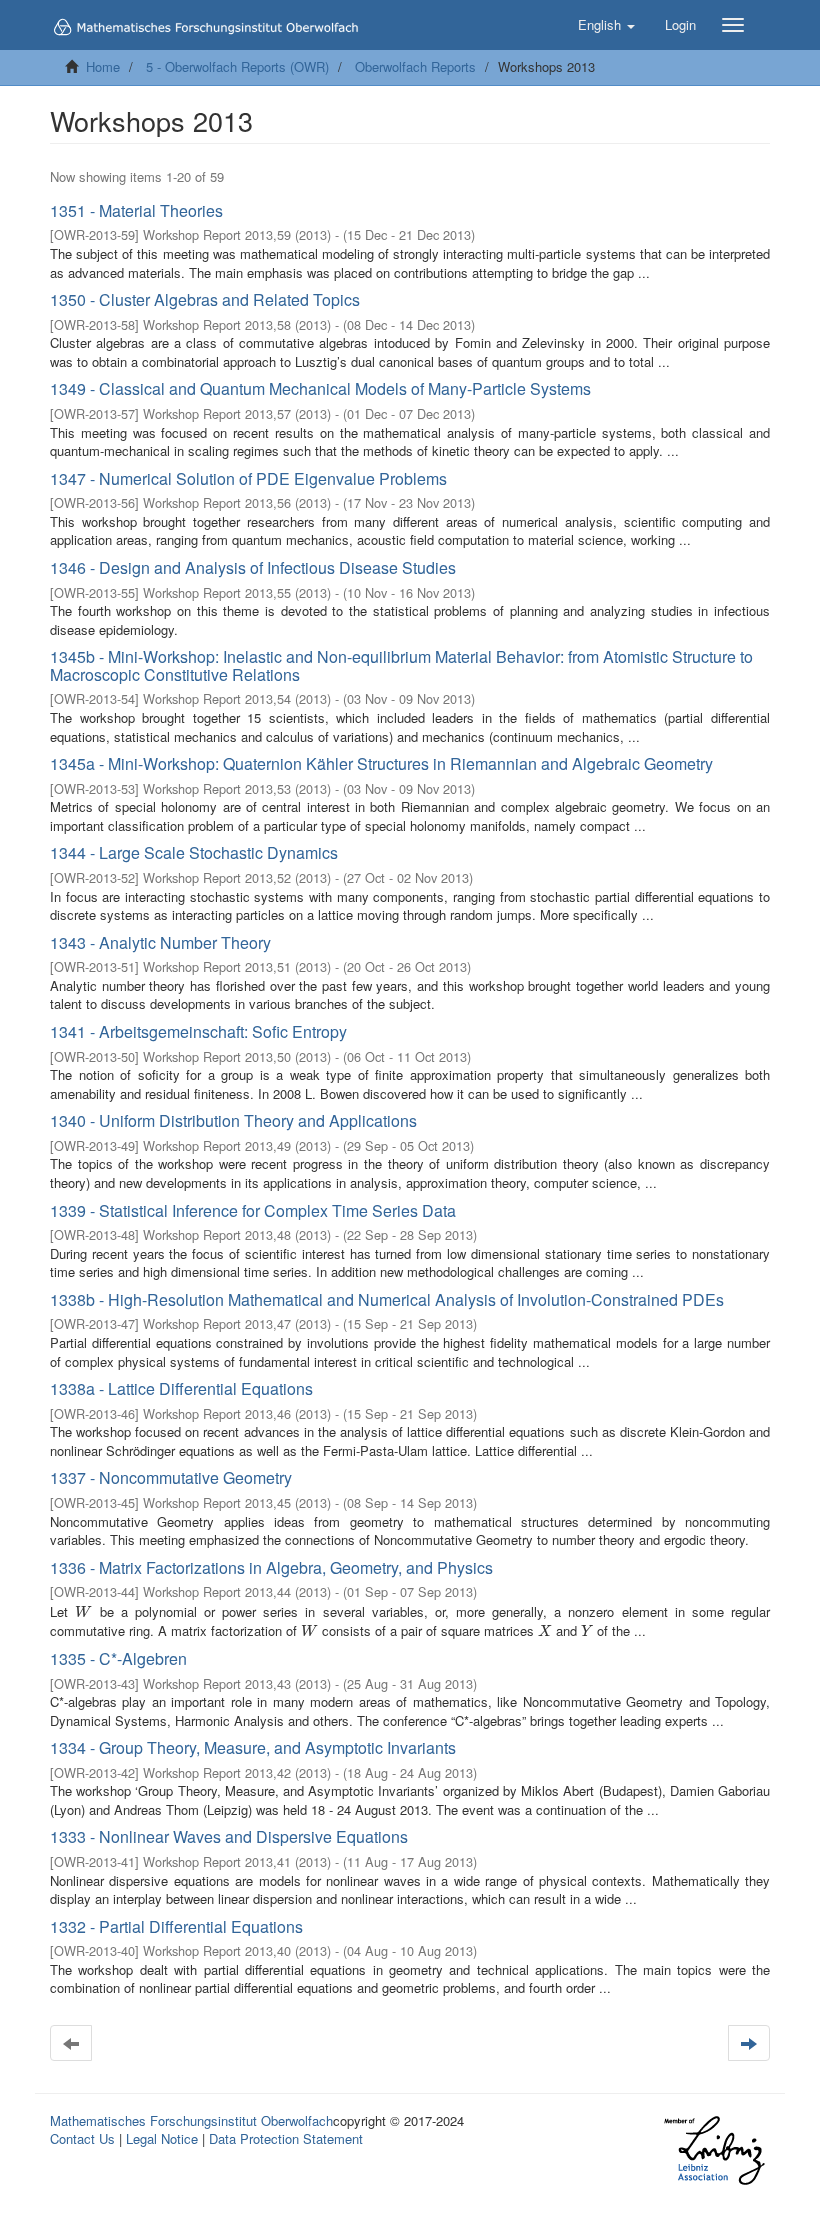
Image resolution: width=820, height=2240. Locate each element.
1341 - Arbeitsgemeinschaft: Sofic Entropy (198, 1031)
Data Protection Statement (286, 2138)
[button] (606, 25)
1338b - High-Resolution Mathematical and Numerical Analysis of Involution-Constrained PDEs (387, 1299)
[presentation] (83, 1611)
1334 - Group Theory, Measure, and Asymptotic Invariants (253, 1747)
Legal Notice (162, 2138)
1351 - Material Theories (136, 210)
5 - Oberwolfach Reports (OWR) (237, 66)
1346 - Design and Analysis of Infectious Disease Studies (253, 567)
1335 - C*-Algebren (118, 1658)
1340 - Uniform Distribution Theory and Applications (233, 1120)
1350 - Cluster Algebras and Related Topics (205, 299)
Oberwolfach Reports (415, 66)
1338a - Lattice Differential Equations (181, 1388)
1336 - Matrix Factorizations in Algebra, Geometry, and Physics (271, 1567)
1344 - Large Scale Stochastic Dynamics (194, 852)
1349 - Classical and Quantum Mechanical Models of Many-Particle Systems (320, 388)
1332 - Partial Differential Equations (176, 1926)
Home (103, 66)
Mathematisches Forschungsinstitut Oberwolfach (191, 2120)
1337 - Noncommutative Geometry (171, 1477)
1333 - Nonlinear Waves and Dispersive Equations (229, 1836)
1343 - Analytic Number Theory (160, 942)
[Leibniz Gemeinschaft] (713, 2150)
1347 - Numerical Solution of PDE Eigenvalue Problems (248, 478)
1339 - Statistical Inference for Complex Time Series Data (253, 1210)
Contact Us (82, 2138)
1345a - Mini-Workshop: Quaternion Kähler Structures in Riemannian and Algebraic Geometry (381, 763)
